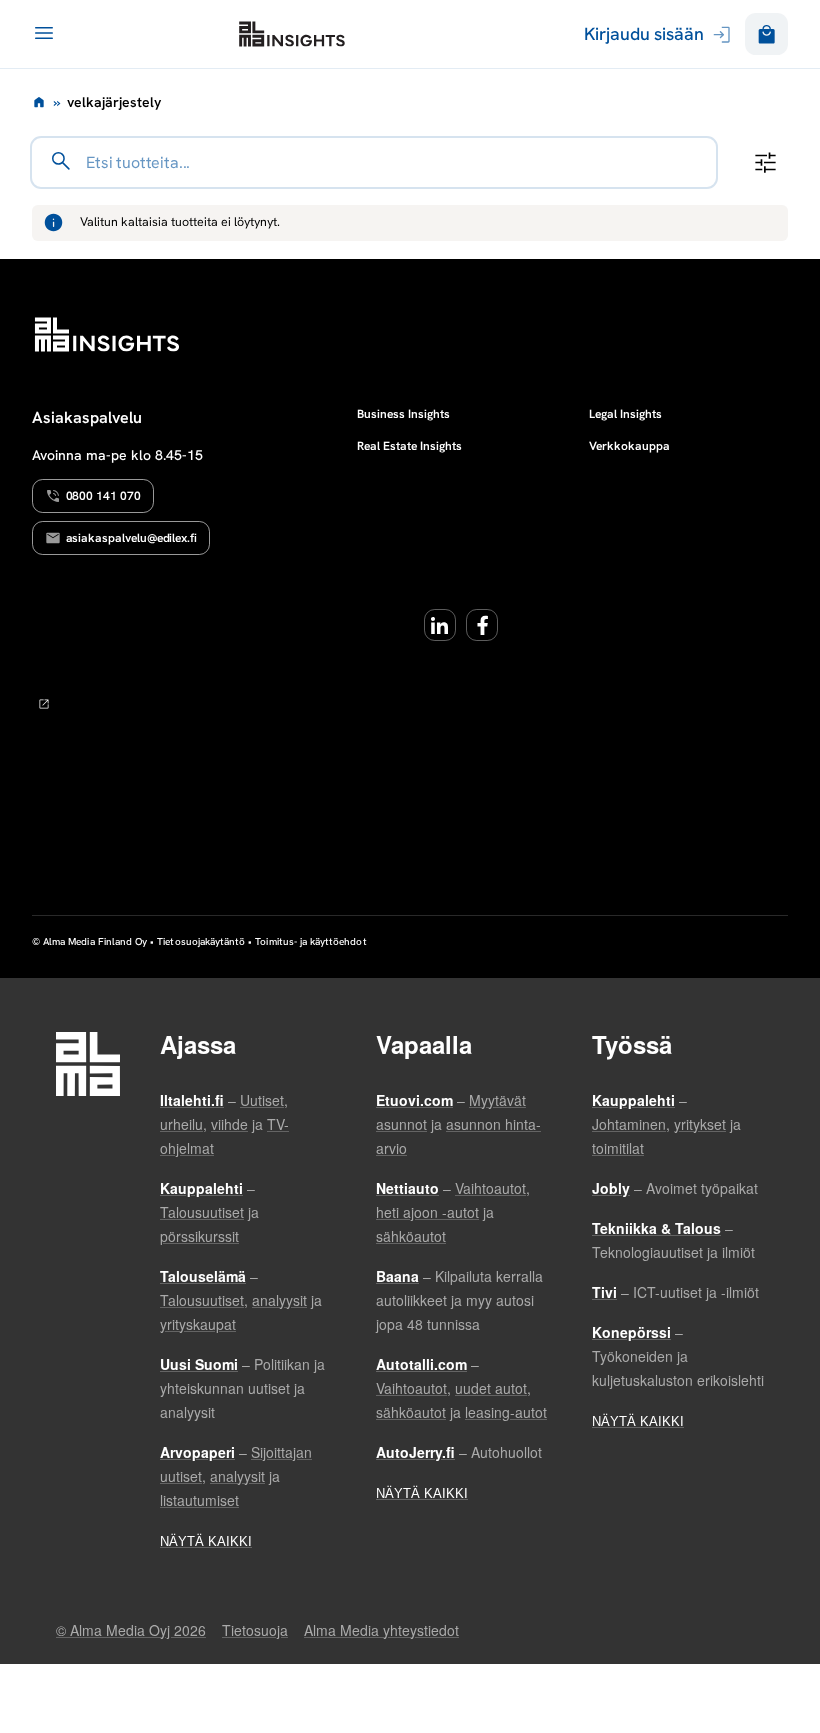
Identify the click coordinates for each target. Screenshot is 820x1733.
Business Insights (403, 414)
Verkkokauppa (629, 446)
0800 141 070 (103, 496)
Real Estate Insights (409, 446)
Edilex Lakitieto (292, 34)
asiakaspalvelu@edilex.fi (132, 538)
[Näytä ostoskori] (766, 34)
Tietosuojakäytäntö (201, 941)
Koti (39, 102)
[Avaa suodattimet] (765, 162)
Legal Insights (625, 414)
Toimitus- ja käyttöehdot (310, 941)
